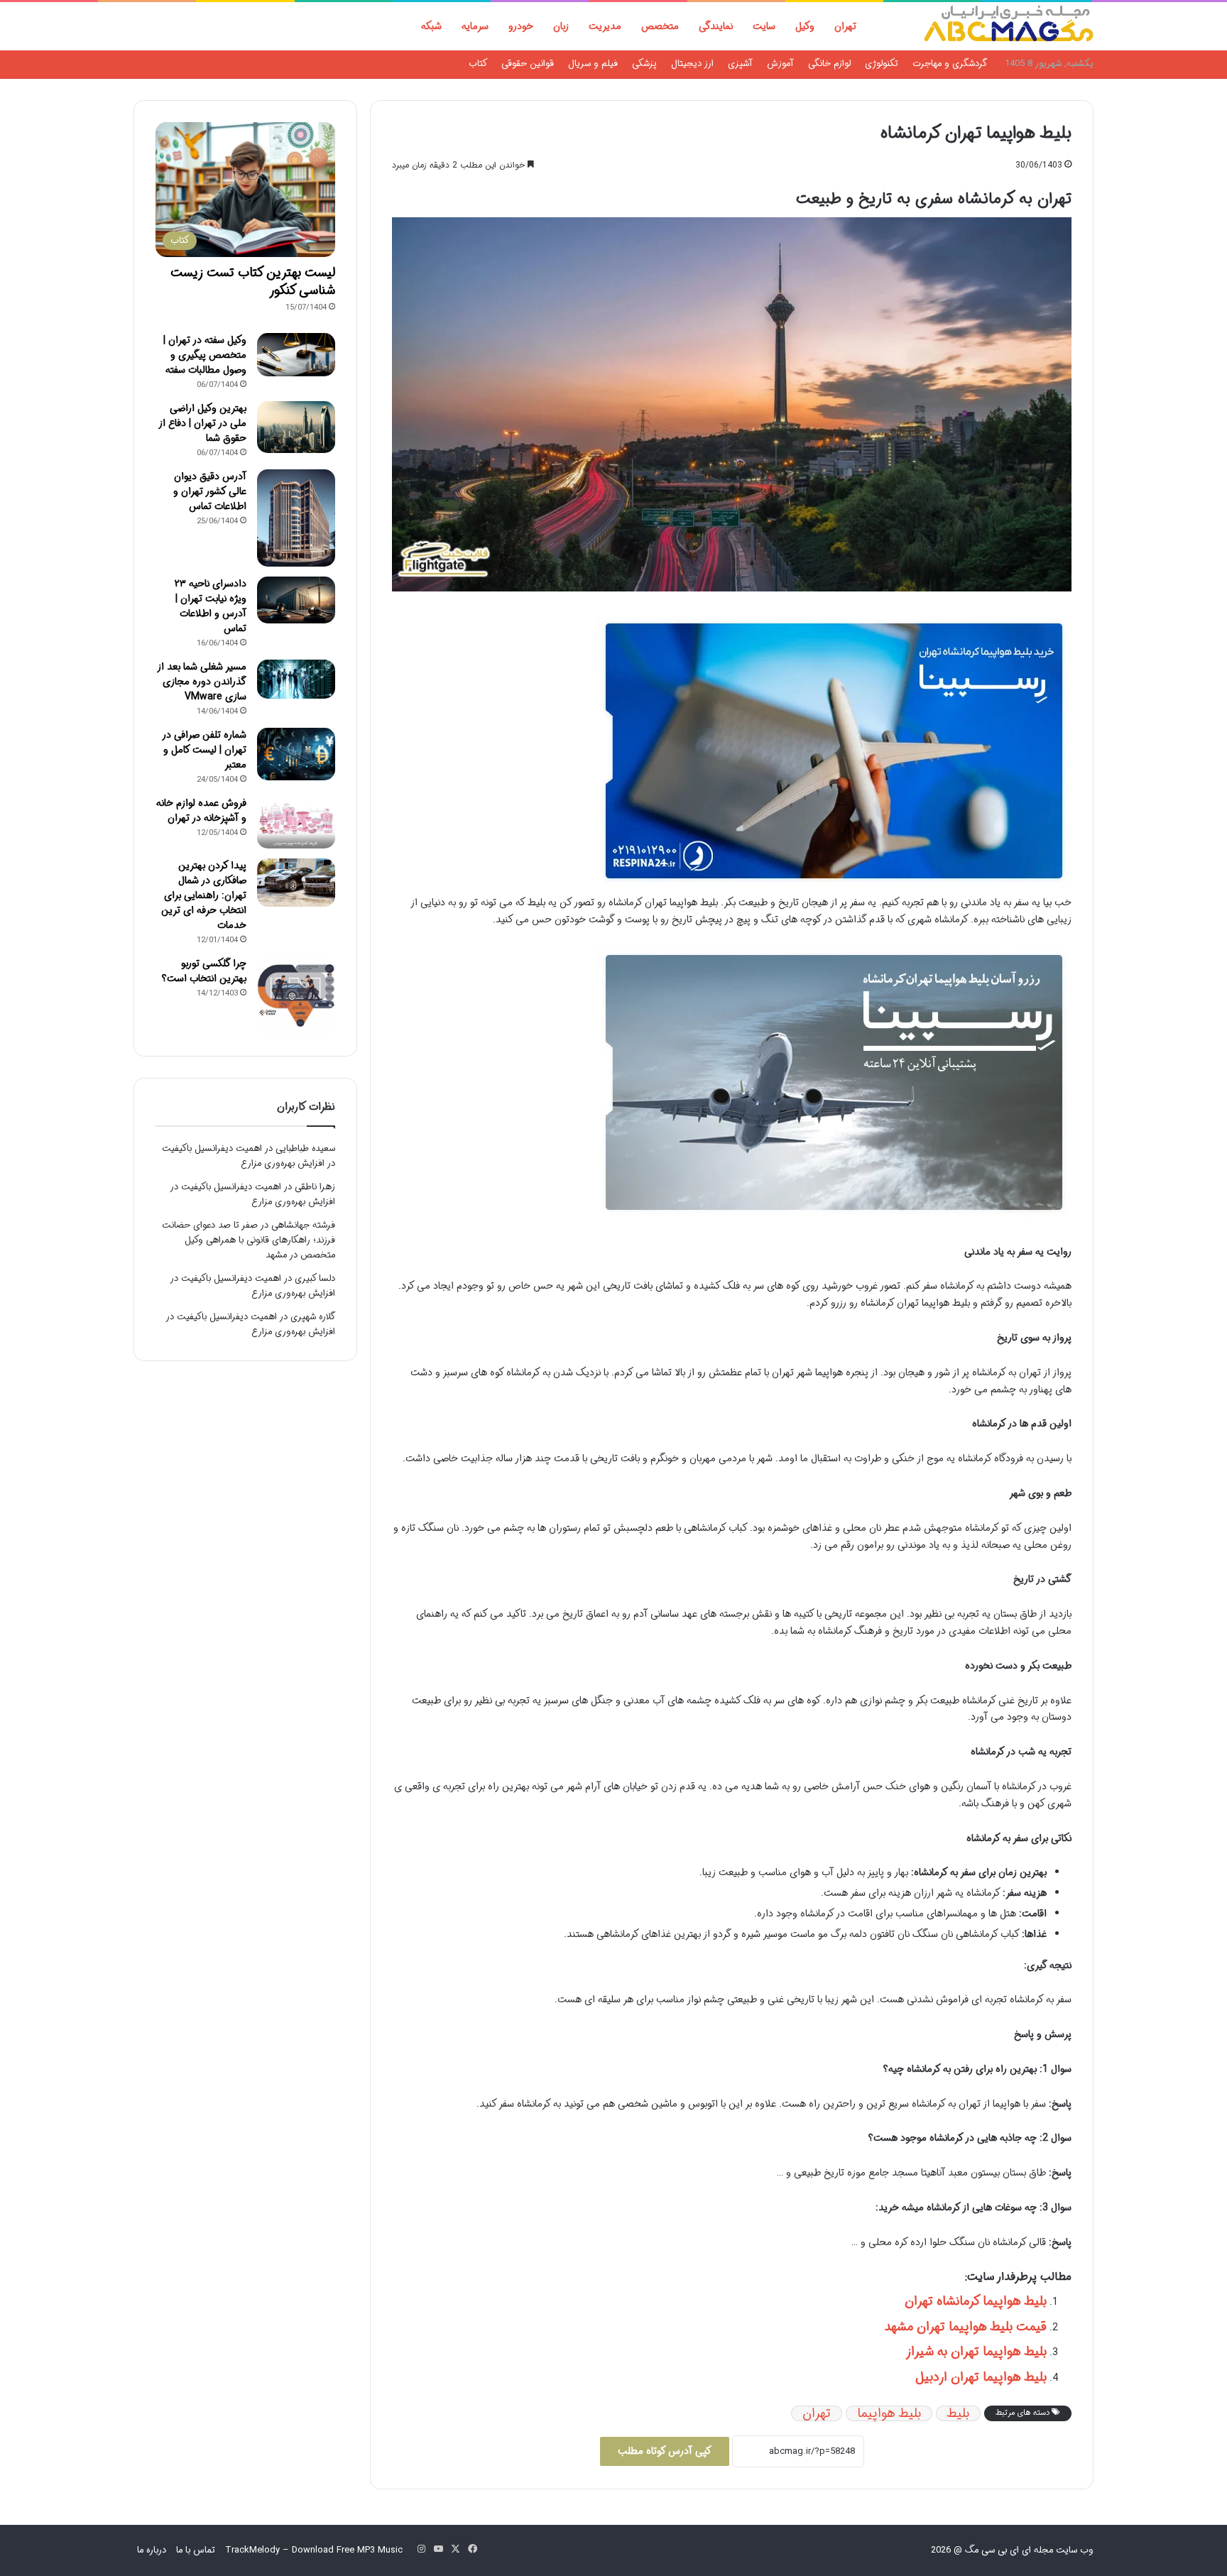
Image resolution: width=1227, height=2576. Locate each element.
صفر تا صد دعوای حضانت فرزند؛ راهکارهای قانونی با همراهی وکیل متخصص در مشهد (249, 1240)
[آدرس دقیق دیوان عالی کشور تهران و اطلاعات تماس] (296, 518)
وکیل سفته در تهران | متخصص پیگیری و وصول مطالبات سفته (205, 355)
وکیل (805, 26)
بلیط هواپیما (889, 2413)
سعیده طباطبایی (305, 1148)
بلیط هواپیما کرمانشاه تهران (976, 2301)
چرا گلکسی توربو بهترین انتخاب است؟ (204, 971)
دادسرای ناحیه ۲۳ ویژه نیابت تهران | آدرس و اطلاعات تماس (211, 606)
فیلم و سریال (593, 64)
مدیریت (605, 26)
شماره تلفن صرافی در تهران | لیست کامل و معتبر (204, 750)
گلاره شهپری (313, 1317)
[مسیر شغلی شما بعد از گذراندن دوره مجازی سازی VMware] (296, 679)
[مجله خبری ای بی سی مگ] (1008, 26)
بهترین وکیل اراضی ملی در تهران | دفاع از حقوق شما (202, 423)
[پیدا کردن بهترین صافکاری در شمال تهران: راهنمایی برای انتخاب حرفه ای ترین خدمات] (296, 883)
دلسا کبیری (315, 1278)
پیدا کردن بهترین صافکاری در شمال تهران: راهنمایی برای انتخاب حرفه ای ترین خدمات (204, 895)
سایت (764, 26)
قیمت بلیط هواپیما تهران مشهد (965, 2327)
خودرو (521, 26)
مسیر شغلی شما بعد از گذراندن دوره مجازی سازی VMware (202, 682)
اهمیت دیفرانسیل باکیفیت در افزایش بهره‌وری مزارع (249, 1156)
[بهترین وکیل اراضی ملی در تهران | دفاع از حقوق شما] (296, 427)
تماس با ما (196, 2550)
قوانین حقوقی (528, 64)
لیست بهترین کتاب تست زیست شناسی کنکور (253, 282)
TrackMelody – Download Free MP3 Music (314, 2550)
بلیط (958, 2413)
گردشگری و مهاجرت (950, 64)
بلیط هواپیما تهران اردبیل (981, 2377)
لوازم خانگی (829, 64)
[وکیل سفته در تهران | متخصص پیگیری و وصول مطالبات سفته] (296, 355)
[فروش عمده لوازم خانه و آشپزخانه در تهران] (296, 822)
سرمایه (475, 26)
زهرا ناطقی (315, 1187)
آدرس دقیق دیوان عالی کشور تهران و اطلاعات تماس (210, 491)
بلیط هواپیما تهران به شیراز (976, 2352)
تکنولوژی (882, 64)
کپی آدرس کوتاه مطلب (665, 2451)
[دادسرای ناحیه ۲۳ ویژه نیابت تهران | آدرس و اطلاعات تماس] (296, 600)
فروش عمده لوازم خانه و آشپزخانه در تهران (201, 811)
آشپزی (740, 64)
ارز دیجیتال (692, 64)
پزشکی (644, 64)
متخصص (660, 26)
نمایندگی (716, 26)
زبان (561, 26)
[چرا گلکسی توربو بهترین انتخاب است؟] (296, 995)
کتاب (478, 64)
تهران (845, 26)
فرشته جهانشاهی (303, 1225)
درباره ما (152, 2550)
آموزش (780, 64)
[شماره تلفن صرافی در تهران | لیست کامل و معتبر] (296, 754)
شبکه (431, 26)
